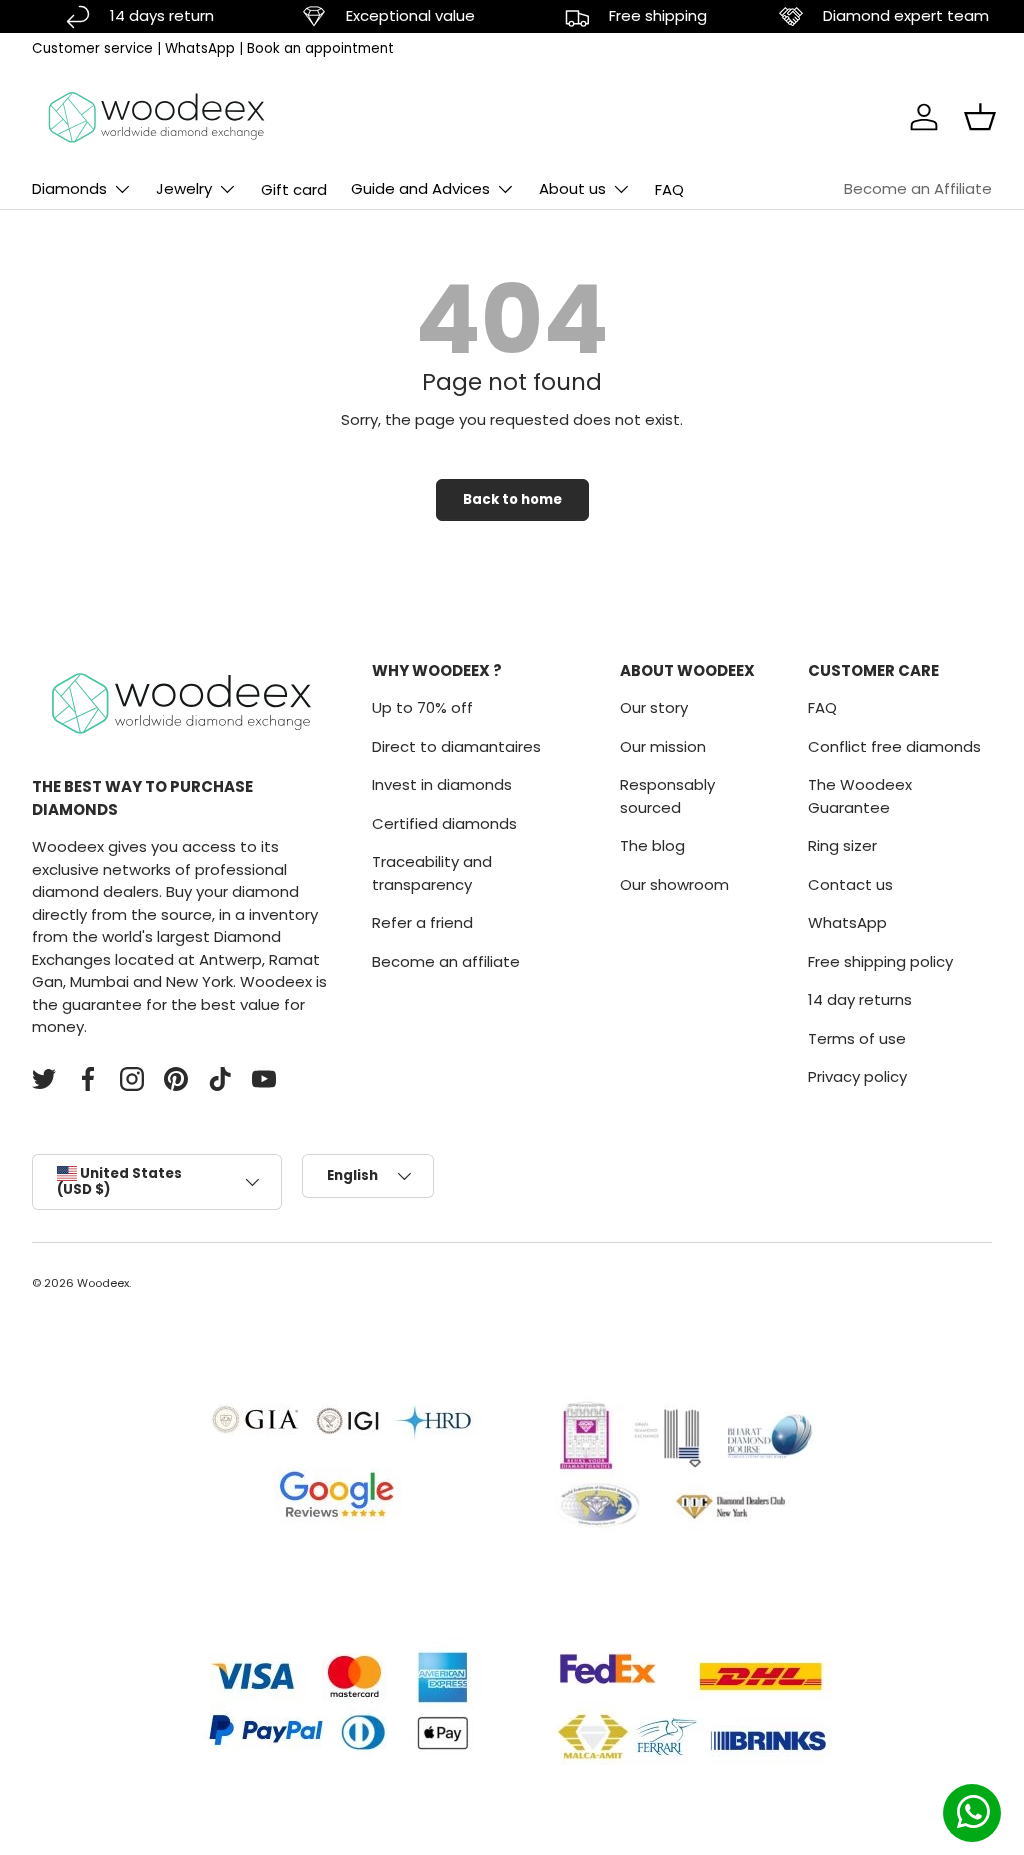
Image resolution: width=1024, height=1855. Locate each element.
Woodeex (103, 1283)
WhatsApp (200, 48)
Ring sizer (842, 845)
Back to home (512, 499)
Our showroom (674, 884)
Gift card (294, 189)
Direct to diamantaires (456, 746)
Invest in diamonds (442, 784)
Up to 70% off (422, 707)
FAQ (669, 189)
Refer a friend (422, 922)
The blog (652, 845)
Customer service (92, 48)
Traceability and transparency (432, 873)
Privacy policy (857, 1076)
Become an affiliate (446, 961)
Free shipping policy (880, 961)
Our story (654, 707)
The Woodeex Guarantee (860, 796)
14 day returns (860, 999)
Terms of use (857, 1038)
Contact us (850, 884)
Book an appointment (320, 48)
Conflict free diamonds (894, 746)
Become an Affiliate (918, 188)
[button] (980, 117)
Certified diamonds (444, 823)
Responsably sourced (667, 796)
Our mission (663, 746)
